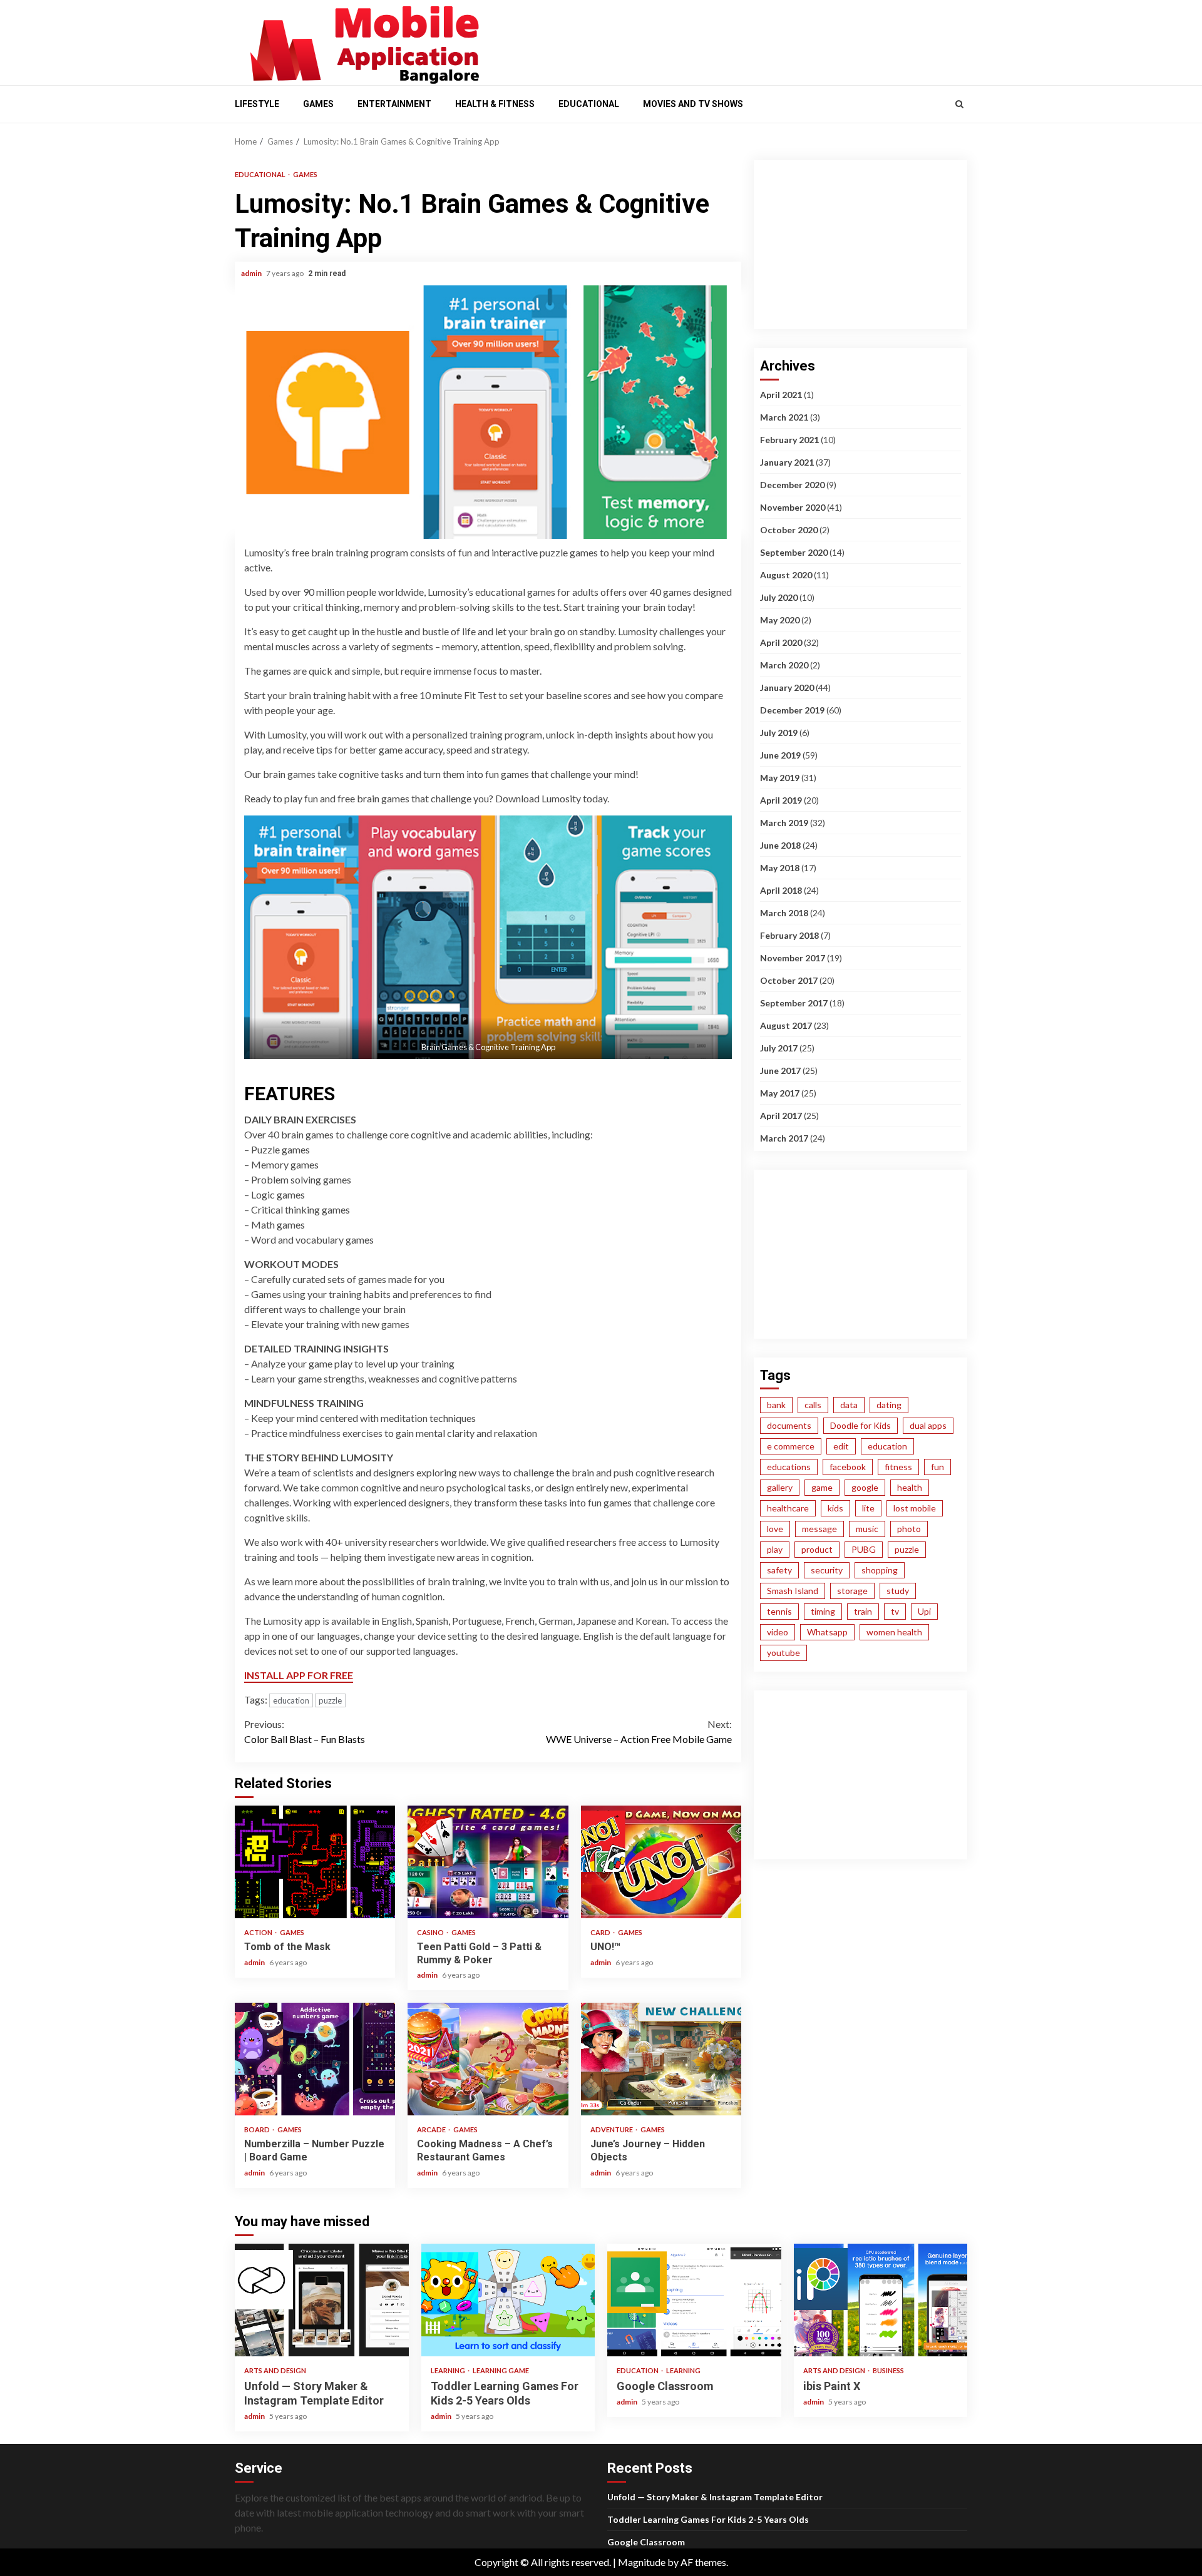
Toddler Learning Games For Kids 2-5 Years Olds (508, 2300)
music (867, 1529)
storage (852, 1591)
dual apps (928, 1425)
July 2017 (779, 1048)
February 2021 (789, 440)
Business (888, 2370)
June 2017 (780, 1071)
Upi (924, 1611)
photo (909, 1529)
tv (895, 1611)
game (822, 1487)
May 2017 (780, 1093)
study (898, 1591)
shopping (880, 1570)
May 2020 (780, 620)
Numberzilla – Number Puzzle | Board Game (315, 2059)
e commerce (791, 1446)
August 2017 (786, 1025)
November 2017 (793, 958)
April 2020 (781, 642)
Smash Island (793, 1591)
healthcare (788, 1508)
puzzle (330, 1700)
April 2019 (781, 800)
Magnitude (642, 2562)
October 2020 (789, 530)
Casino (431, 1932)
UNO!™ (661, 1862)
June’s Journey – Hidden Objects (661, 2059)
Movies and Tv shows (693, 104)
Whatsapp (827, 1632)
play (775, 1549)
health (910, 1487)
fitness (898, 1467)
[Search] (959, 104)
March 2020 (784, 665)
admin (252, 273)
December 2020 (792, 485)
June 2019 (780, 755)
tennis (779, 1611)
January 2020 (787, 687)
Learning (449, 2370)
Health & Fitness (495, 104)
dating (889, 1405)
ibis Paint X (881, 2300)
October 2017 (789, 980)
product (817, 1549)
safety (779, 1570)
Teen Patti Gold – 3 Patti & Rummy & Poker (488, 1862)
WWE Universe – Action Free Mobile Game (639, 1731)
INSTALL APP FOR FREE (299, 1675)
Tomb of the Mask (315, 1862)
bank (776, 1405)
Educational (589, 104)
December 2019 (792, 710)
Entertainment (394, 104)
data (849, 1405)
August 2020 (786, 575)
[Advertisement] (732, 39)
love (775, 1529)
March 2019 (784, 823)
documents (789, 1425)
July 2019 (779, 733)
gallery (780, 1487)
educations (789, 1467)
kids (835, 1508)
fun (937, 1467)
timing (823, 1611)
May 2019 (780, 778)
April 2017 (781, 1116)
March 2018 (784, 913)
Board (258, 2129)
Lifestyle (257, 104)
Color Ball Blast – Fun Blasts (305, 1731)
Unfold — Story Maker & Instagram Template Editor (322, 2300)
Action (259, 1932)
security (827, 1570)
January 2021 (787, 462)
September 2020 (794, 552)
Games (318, 104)
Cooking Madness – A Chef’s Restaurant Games (488, 2059)
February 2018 (789, 935)
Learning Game (501, 2370)
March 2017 (784, 1138)
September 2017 (794, 1003)
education (291, 1700)
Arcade (432, 2129)
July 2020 (779, 597)
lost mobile (915, 1508)
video (778, 1632)
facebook (848, 1467)
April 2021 (781, 395)
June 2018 (780, 845)
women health (894, 1632)
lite (868, 1508)
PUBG (864, 1549)
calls (813, 1405)
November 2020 (793, 507)
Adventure (612, 2129)
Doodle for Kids (860, 1425)
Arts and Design (275, 2370)
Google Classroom (694, 2300)
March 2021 (784, 417)
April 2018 (781, 890)
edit (841, 1446)
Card (601, 1932)
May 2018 (780, 868)
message (819, 1529)
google (865, 1487)
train (863, 1611)
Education (638, 2370)
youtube (783, 1653)
